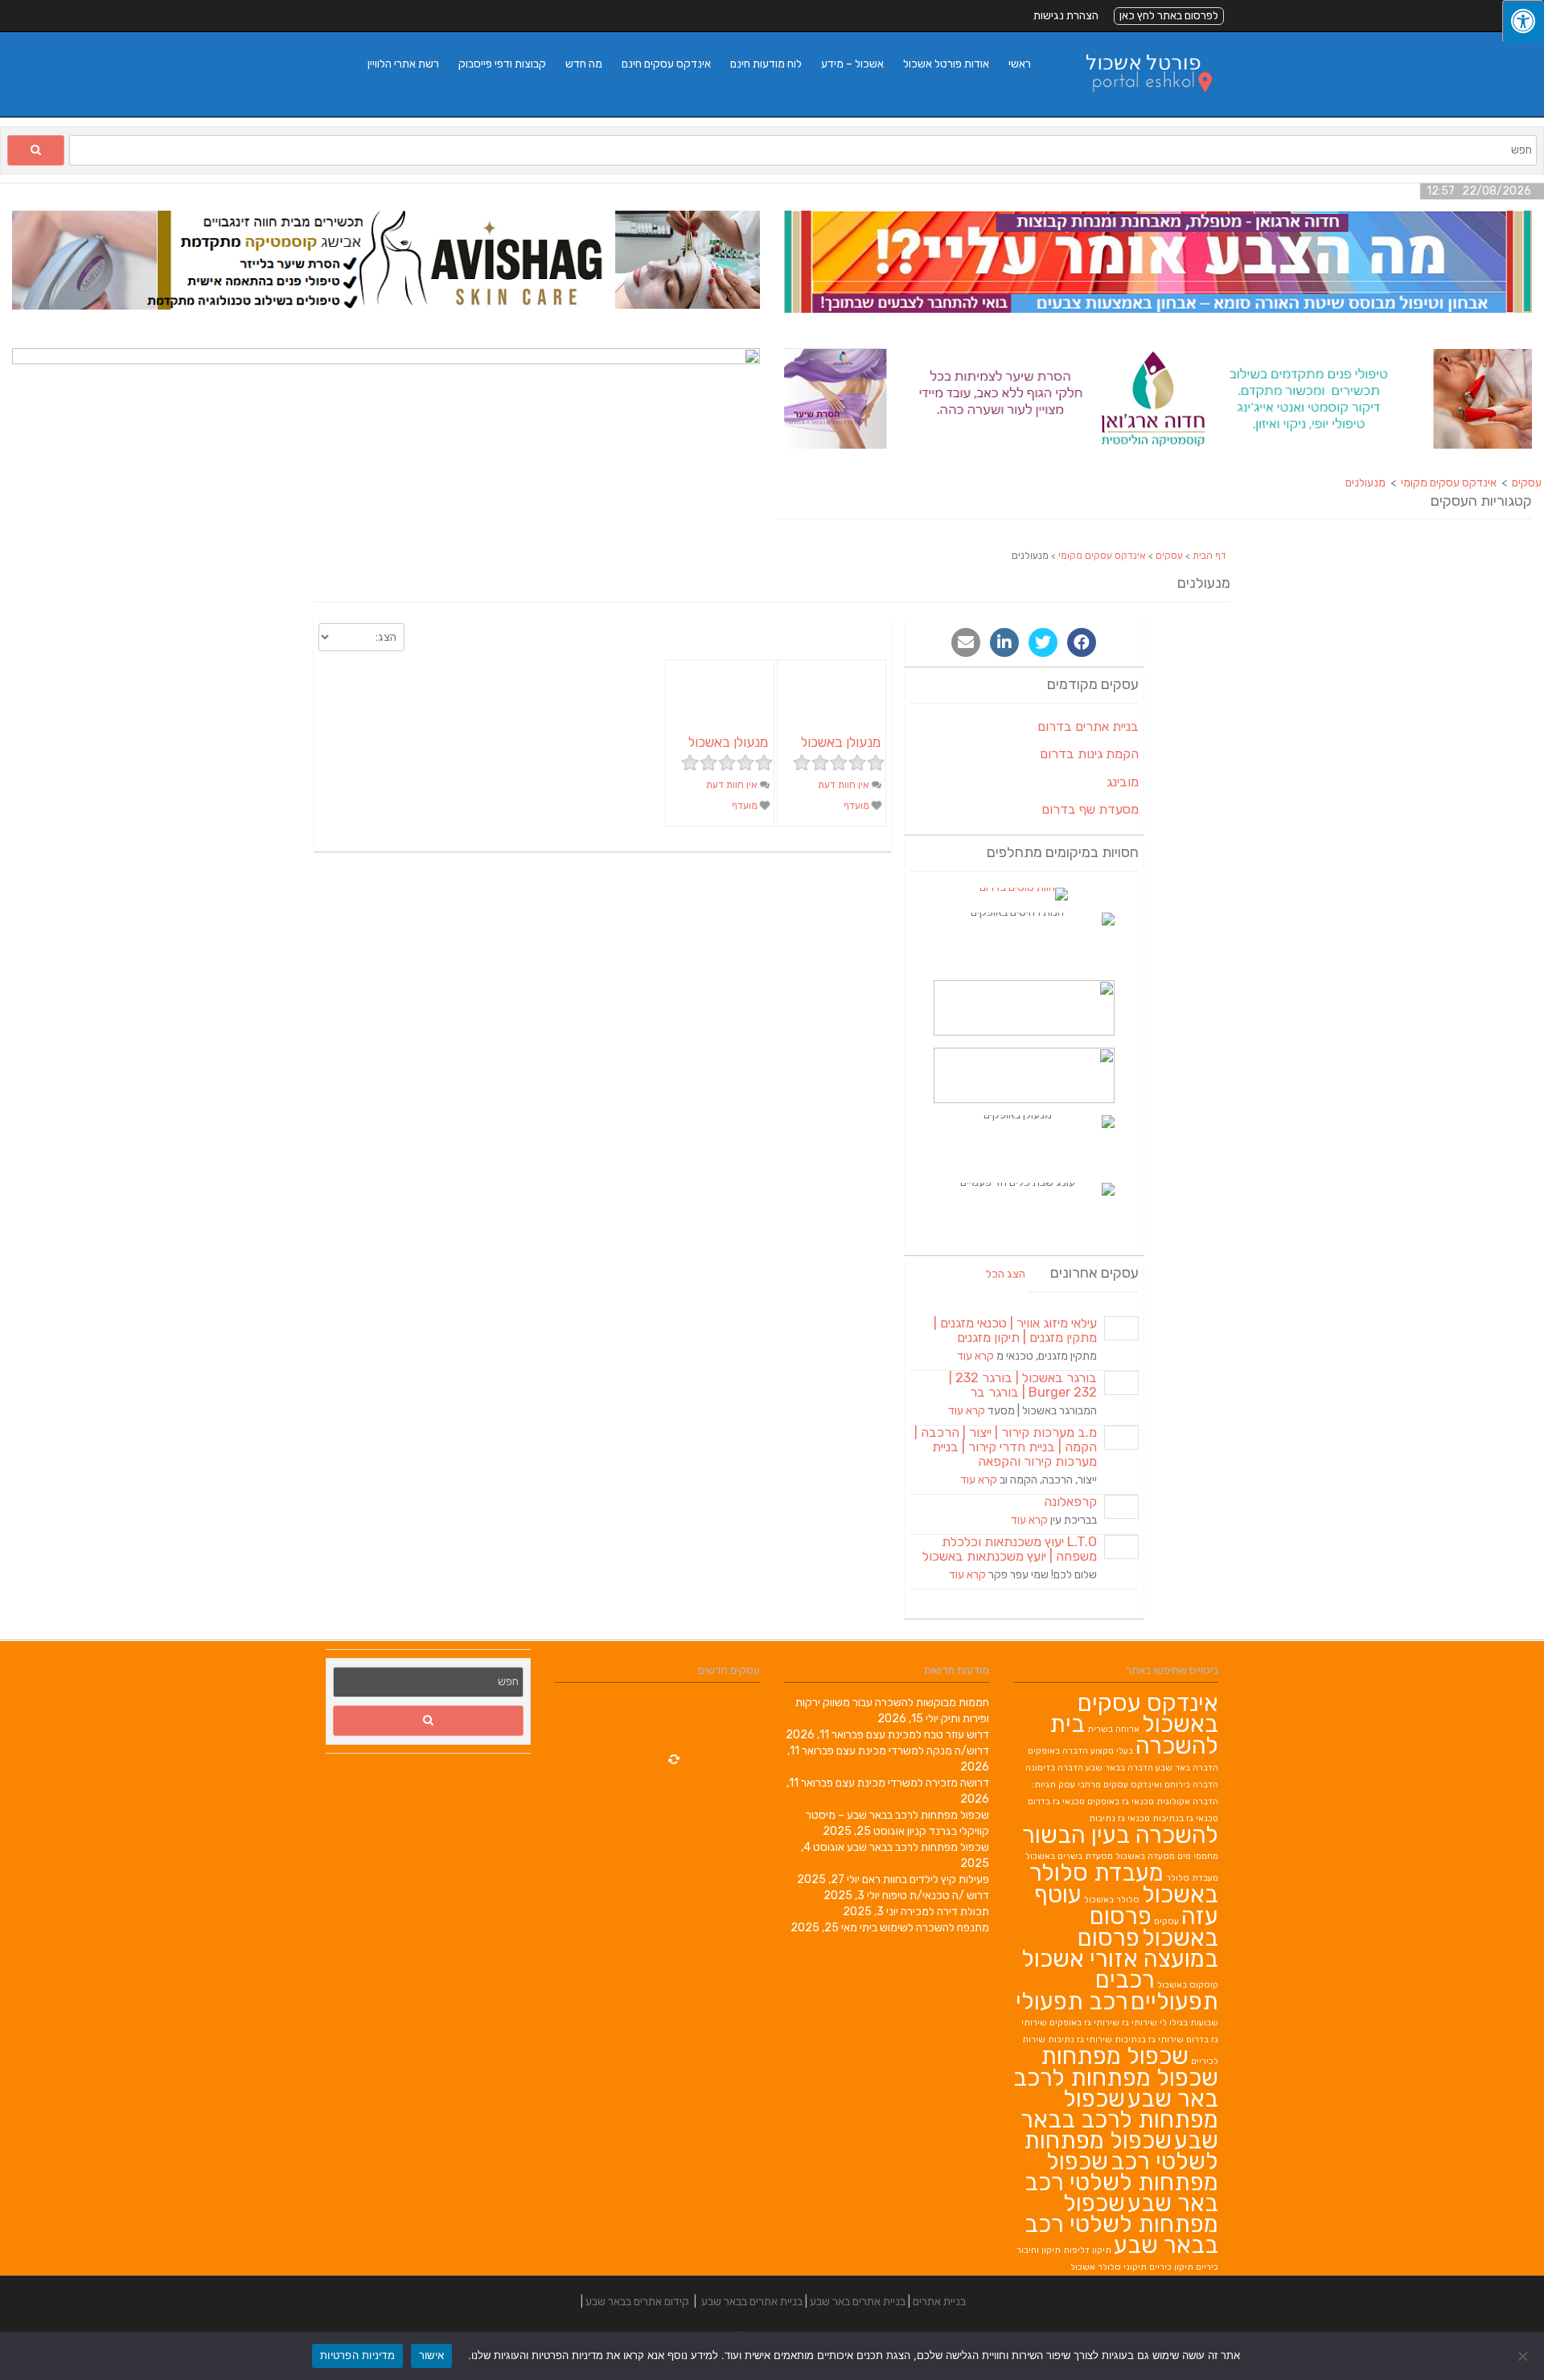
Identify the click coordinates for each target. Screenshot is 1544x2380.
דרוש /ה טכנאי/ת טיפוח (936, 1896)
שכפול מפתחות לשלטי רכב (1121, 2151)
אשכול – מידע (852, 64)
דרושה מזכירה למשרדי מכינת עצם (912, 1783)
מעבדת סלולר (1192, 1878)
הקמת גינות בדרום (1089, 754)
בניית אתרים (939, 2302)
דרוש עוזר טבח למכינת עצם (928, 1735)
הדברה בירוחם (1191, 1785)
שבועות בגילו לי (1189, 2023)
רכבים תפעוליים (1157, 1990)
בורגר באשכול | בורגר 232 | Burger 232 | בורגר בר (1023, 1385)
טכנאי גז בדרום (1056, 1801)
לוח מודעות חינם (766, 64)
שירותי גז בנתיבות (1149, 2039)
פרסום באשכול (1154, 1927)
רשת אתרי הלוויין (403, 64)
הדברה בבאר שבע (1119, 1768)
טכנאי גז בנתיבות (1185, 1818)
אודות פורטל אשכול (946, 64)
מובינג (1123, 782)
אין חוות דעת (845, 785)
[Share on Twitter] (1043, 642)
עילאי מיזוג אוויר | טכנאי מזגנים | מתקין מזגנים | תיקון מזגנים (1015, 1330)
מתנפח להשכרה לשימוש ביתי (924, 1928)
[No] (1524, 2356)
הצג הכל (1006, 1274)
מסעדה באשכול (1145, 1856)
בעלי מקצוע (1112, 1751)
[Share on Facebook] (1082, 642)
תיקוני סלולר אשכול (1109, 2267)
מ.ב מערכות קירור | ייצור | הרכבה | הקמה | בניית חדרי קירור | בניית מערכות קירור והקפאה (1006, 1447)
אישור (431, 2355)
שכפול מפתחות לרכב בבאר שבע (918, 1847)
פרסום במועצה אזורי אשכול (1120, 1948)
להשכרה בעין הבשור (1120, 1835)
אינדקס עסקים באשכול (1148, 1713)
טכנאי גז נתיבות (1119, 1818)
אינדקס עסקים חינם (666, 64)
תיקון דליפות (1087, 2250)
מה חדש (584, 64)
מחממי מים (1198, 1856)
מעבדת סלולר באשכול (1124, 1883)
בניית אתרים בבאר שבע (752, 2302)
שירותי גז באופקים (1084, 2023)
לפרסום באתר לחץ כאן (1169, 16)
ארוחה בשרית (1113, 1729)
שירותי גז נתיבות (1080, 2039)
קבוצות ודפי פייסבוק (502, 64)
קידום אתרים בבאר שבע (637, 2302)
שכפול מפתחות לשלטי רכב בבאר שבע (1121, 2224)
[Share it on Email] (966, 642)
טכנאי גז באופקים (1121, 1801)
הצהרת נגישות (1066, 16)
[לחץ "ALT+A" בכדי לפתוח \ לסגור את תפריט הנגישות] (1523, 21)
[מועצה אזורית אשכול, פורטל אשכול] (1139, 108)
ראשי (1020, 64)
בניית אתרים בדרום (1088, 726)
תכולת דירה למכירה (945, 1912)
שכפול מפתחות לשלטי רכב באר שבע (1121, 2182)
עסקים (1169, 556)
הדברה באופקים (1058, 1751)
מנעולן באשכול (841, 742)
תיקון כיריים (1171, 2267)
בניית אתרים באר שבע (858, 2302)
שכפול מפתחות (1115, 2056)
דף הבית (1209, 556)
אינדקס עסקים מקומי (1102, 556)
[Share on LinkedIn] (1004, 642)
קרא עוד (975, 1356)
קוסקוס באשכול (1188, 1985)
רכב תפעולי (1072, 2001)
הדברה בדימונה (1054, 1768)
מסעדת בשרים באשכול (1069, 1856)
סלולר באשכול (1112, 1900)
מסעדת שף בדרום (1090, 809)
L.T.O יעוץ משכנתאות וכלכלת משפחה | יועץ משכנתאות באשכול (1010, 1549)
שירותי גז (1140, 2023)
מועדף (858, 806)
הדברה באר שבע (1187, 1768)
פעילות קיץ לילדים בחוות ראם (926, 1879)
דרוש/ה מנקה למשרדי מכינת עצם (913, 1751)
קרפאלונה (1070, 1502)
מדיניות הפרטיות (357, 2355)
